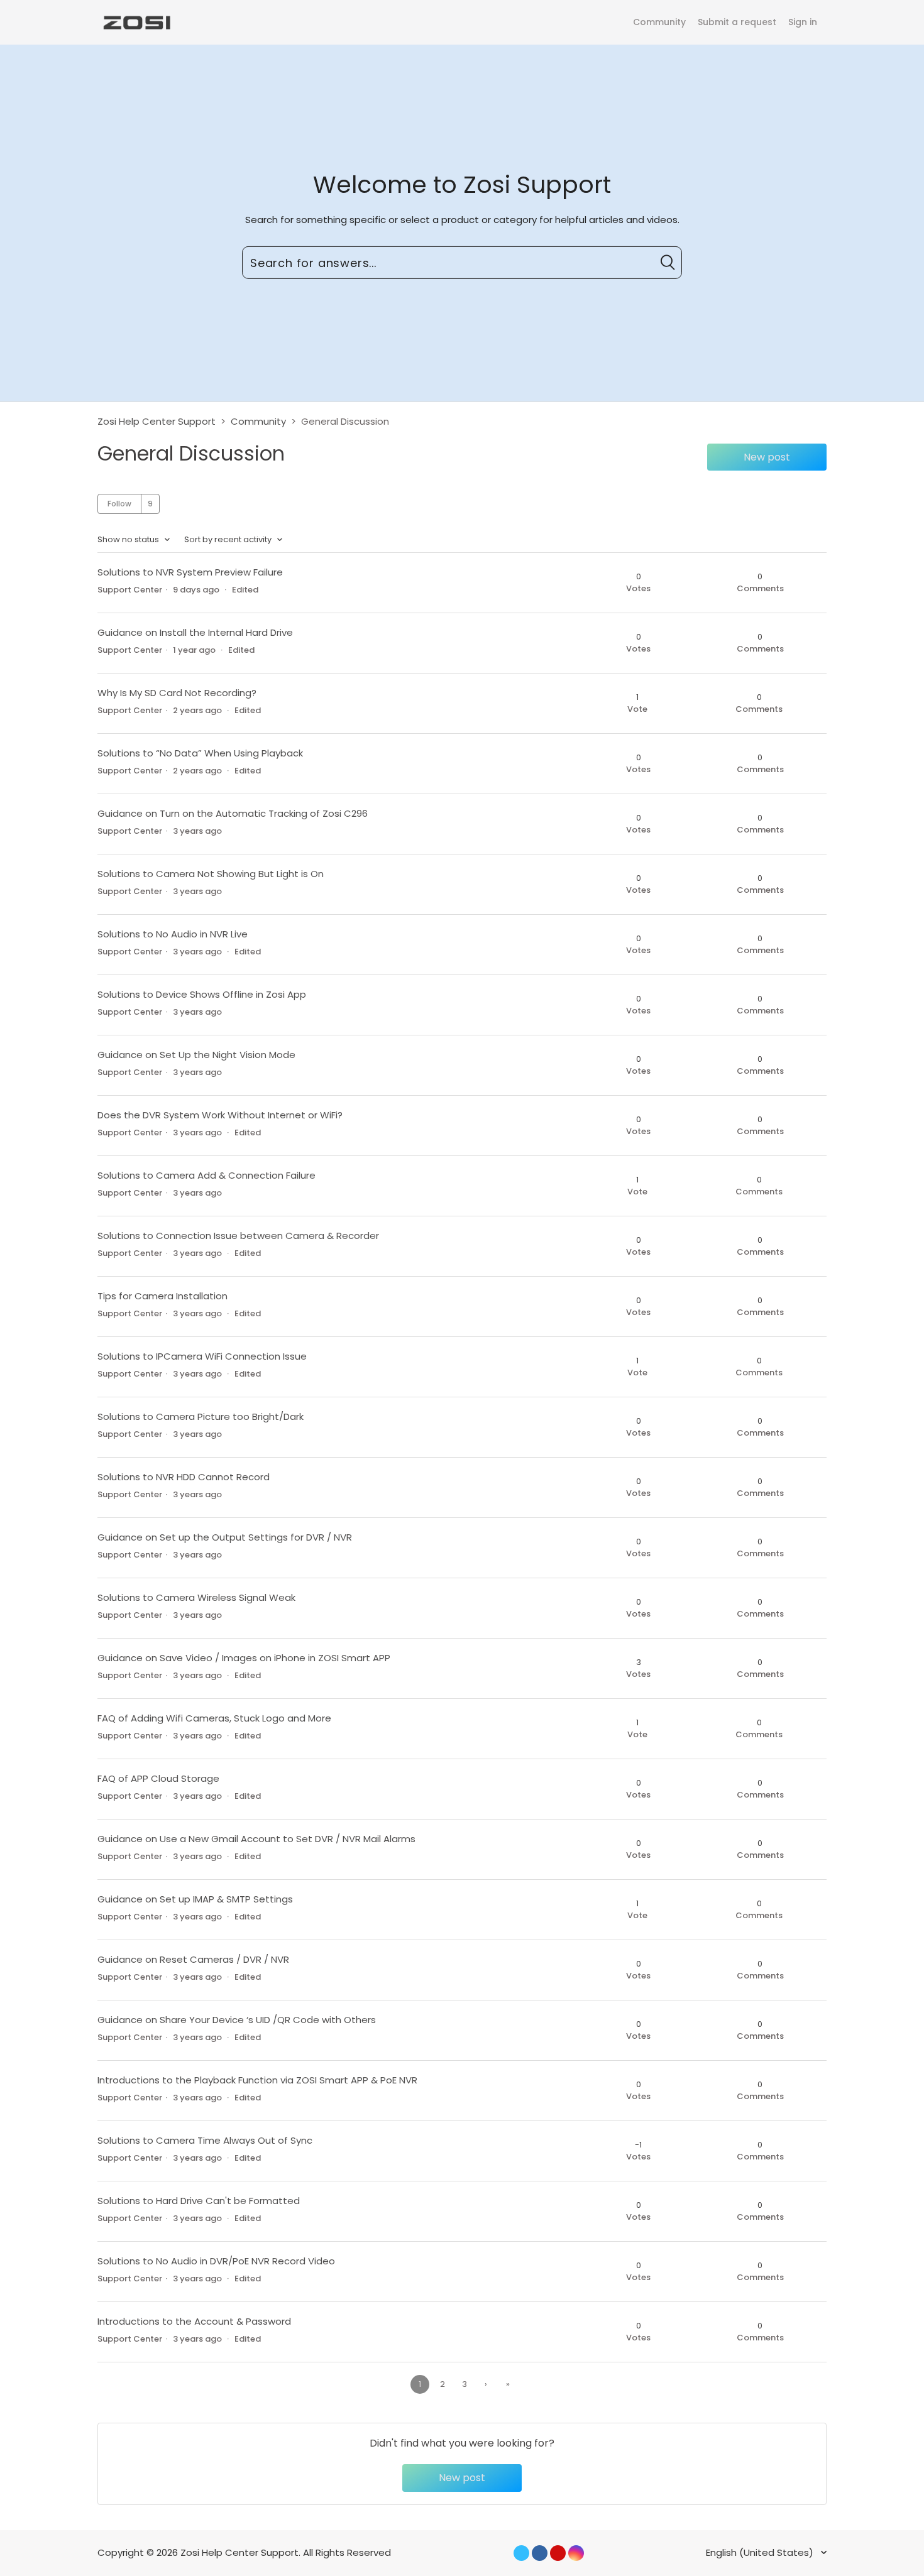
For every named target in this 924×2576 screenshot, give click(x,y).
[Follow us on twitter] (521, 2553)
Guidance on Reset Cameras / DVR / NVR (193, 1959)
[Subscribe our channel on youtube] (558, 2553)
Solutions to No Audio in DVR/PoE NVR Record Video (216, 2261)
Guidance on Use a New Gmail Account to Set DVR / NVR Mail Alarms (256, 1839)
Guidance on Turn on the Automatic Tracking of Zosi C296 (233, 813)
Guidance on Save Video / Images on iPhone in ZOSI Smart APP (244, 1658)
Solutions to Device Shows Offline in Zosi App (202, 994)
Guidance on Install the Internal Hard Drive (195, 632)
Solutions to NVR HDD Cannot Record (184, 1477)
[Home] (136, 22)
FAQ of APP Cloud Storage (158, 1778)
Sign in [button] (803, 22)
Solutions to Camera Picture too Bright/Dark (201, 1416)
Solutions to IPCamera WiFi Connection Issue (202, 1356)
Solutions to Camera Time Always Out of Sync (205, 2140)
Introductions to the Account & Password (194, 2321)
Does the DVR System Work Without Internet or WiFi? (220, 1115)
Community (659, 22)
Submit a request (737, 22)
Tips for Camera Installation (162, 1296)
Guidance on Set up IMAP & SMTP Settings (195, 1899)
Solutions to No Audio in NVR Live (173, 934)
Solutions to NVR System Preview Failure (190, 572)
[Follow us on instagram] (576, 2553)
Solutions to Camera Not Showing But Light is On (211, 874)
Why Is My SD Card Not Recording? (177, 693)
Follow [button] (119, 504)
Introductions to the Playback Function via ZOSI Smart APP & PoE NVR (257, 2080)
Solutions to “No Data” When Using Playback (200, 753)
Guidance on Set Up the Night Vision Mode (196, 1055)
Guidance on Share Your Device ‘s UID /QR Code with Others (237, 2020)
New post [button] (767, 457)
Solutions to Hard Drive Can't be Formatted (199, 2201)
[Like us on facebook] (540, 2553)
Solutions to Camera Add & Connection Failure (206, 1175)
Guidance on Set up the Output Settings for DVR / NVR (225, 1537)
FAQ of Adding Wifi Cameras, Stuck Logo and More (214, 1718)
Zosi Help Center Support (157, 421)
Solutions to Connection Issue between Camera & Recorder (238, 1236)
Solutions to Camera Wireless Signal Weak (196, 1597)
